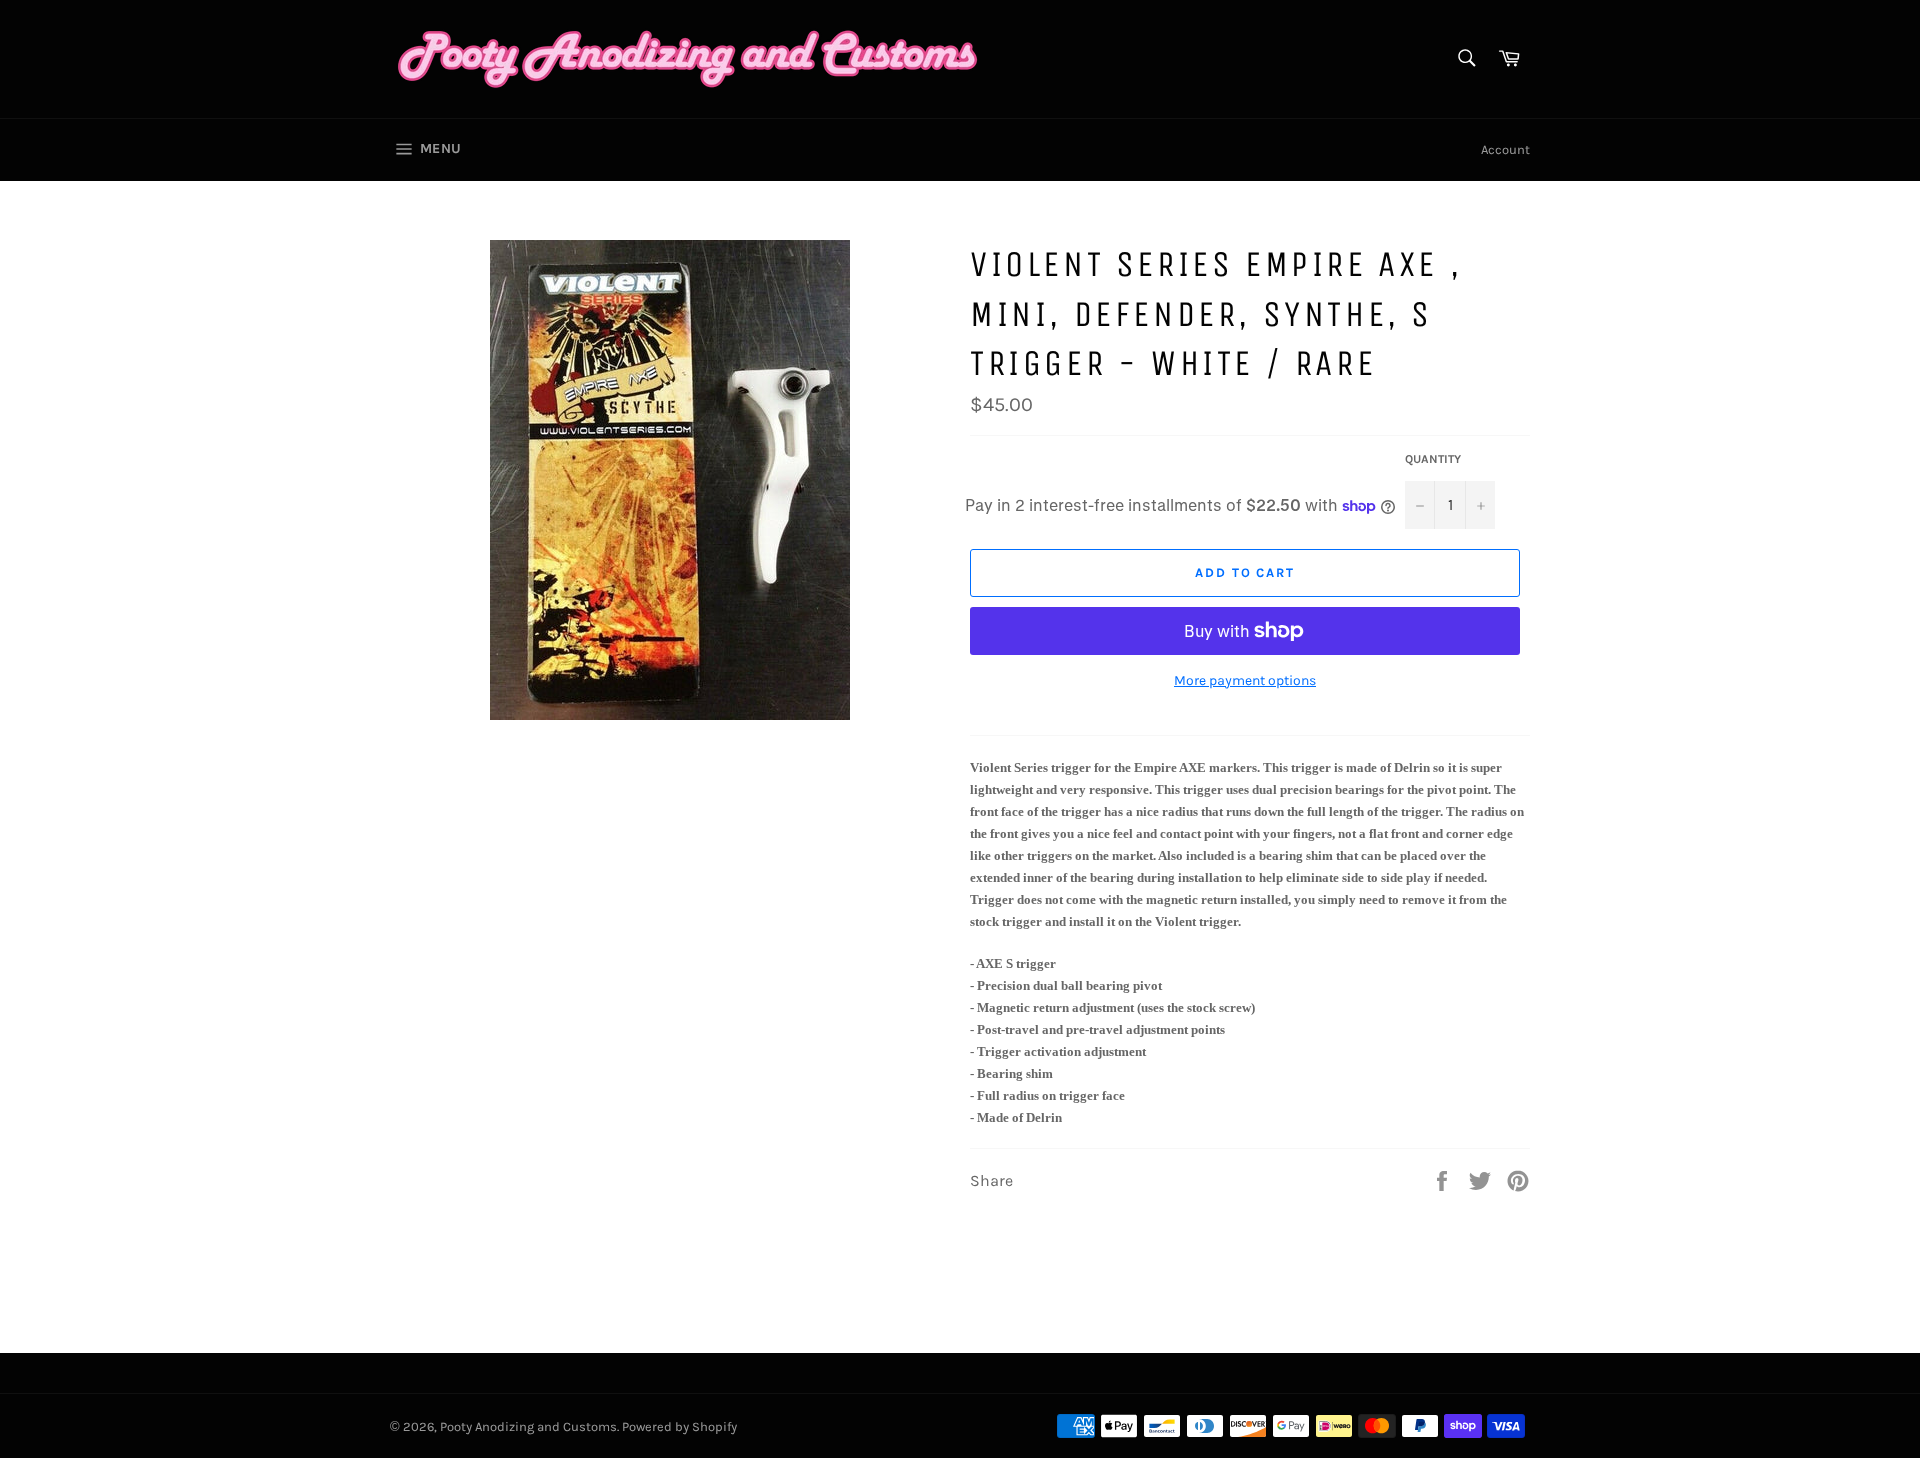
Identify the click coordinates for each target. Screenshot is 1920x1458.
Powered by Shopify (679, 1426)
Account (1505, 149)
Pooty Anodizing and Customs (528, 1426)
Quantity (1433, 459)
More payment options (1245, 680)
